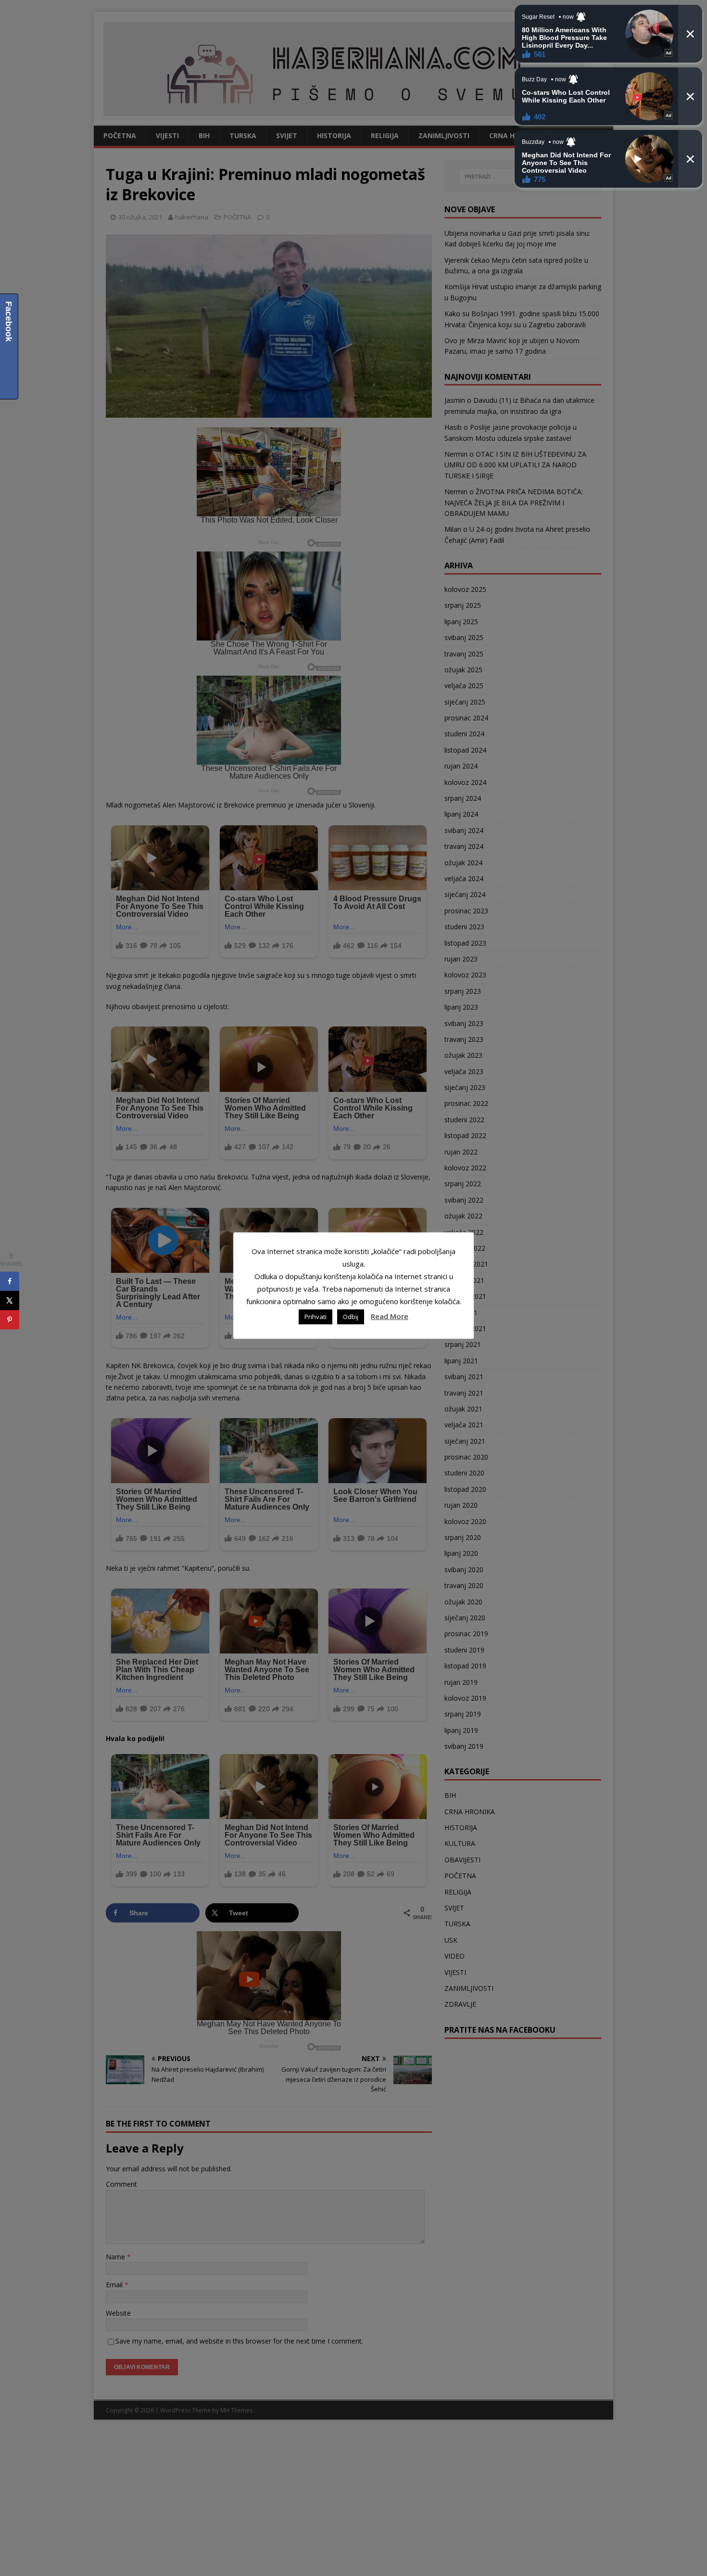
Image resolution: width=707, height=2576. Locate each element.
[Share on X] (10, 1301)
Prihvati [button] (316, 1317)
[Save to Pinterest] (10, 1320)
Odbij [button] (351, 1317)
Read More (390, 1316)
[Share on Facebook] (10, 1282)
